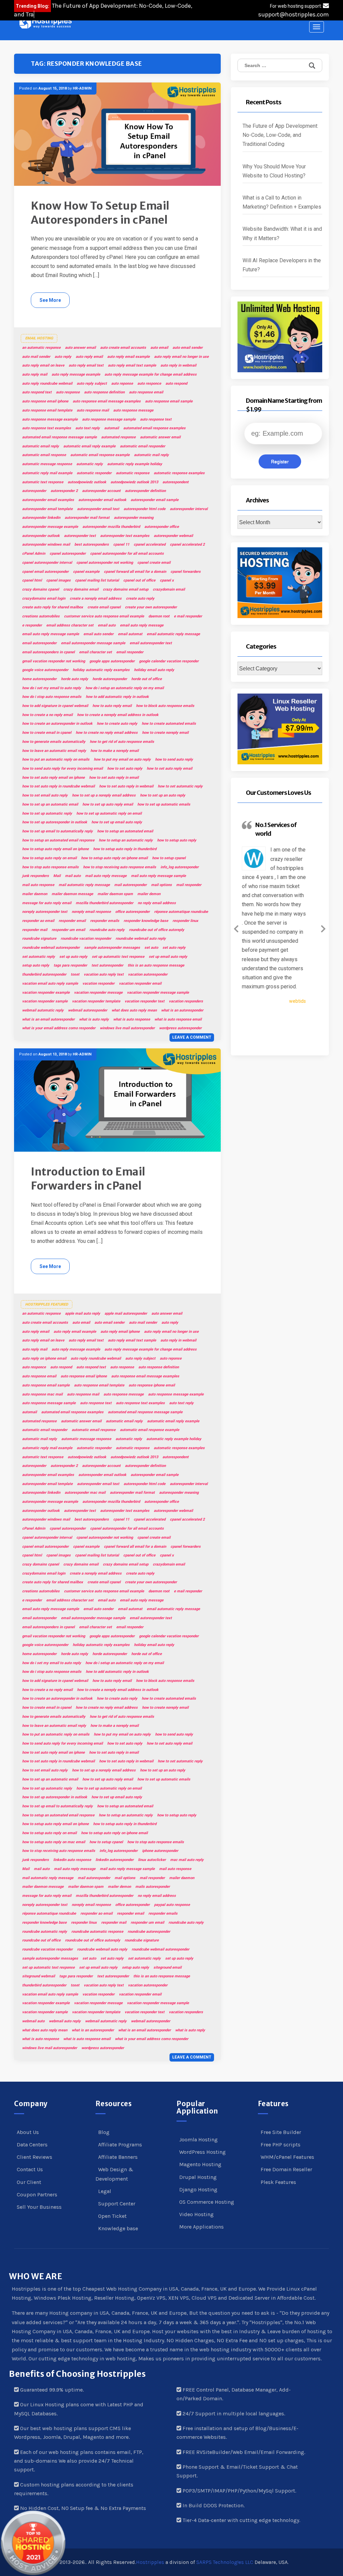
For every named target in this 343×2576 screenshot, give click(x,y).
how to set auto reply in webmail (126, 786)
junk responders (36, 876)
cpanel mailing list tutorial (97, 580)
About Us (28, 2132)
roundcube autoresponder (149, 1932)
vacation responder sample (45, 1001)
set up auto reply (73, 957)
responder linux (185, 921)
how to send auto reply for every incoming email (62, 769)
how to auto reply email (112, 706)
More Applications (201, 2227)
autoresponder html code (145, 509)
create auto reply (140, 598)
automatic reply (90, 464)
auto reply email (89, 357)
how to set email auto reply (45, 795)
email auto (107, 625)
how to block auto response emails (165, 706)
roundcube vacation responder (86, 939)
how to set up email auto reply (117, 822)
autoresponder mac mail (85, 1493)
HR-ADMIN (82, 88)
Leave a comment (192, 1037)
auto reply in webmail (178, 365)
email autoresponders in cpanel (48, 652)
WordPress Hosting (202, 2152)
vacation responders (186, 1001)
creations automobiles (41, 616)
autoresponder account (101, 491)
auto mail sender (36, 357)
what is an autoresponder (182, 1010)
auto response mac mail (42, 1394)
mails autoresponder (153, 1887)
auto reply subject (92, 383)
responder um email (68, 930)
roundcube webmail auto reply (141, 939)
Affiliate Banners (118, 2157)
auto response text (156, 419)
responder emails (105, 921)
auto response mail (93, 410)
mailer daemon (35, 894)
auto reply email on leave (43, 365)
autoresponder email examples (48, 500)
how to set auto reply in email (114, 778)
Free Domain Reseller (286, 2169)
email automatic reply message (173, 634)
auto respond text (37, 392)
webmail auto (33, 2021)
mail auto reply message (106, 876)
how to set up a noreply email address (104, 795)
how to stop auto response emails (50, 867)
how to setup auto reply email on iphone (55, 849)
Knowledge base (118, 2228)
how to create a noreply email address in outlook (118, 715)
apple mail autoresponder (126, 1313)
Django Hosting (198, 2189)
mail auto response (38, 885)
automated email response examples (154, 428)
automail (112, 428)
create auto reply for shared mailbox (53, 607)
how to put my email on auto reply (122, 759)
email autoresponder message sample (93, 643)
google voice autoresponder (45, 670)
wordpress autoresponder (180, 1028)
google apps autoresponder (112, 661)
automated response (118, 437)
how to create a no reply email (47, 715)
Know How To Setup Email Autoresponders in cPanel (100, 213)
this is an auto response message (156, 965)
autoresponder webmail (173, 536)
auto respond (176, 383)
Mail (57, 876)
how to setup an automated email (125, 831)
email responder (130, 652)
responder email (72, 921)
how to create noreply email (165, 733)
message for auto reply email (47, 903)
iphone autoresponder (160, 1851)
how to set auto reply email (169, 769)
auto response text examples (47, 428)
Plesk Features (278, 2182)
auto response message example (50, 419)
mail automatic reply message (84, 885)
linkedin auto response (72, 1860)
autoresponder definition (145, 491)
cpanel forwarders (186, 572)
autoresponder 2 (64, 491)
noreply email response (91, 912)
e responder (32, 625)
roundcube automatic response (97, 1932)
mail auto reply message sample (158, 876)
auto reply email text (86, 365)
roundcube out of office (41, 1940)
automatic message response (47, 464)
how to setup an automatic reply (126, 840)
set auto (151, 948)
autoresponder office (162, 527)
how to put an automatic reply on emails (56, 759)
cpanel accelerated (150, 544)
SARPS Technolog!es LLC (225, 2562)
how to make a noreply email (115, 751)
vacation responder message (98, 993)
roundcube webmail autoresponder (51, 948)
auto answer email (80, 348)
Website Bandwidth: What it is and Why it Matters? (282, 233)
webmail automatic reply (43, 1010)
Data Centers (32, 2145)
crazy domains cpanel (41, 589)
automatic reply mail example (47, 473)
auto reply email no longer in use (181, 357)
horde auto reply (75, 679)
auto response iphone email (152, 1385)
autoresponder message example (50, 527)
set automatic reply (39, 957)
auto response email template (47, 410)
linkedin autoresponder (115, 1860)
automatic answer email (160, 437)
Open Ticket (112, 2216)
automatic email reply (41, 446)
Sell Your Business (39, 2207)
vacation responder (98, 983)
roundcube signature (39, 939)
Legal (105, 2191)
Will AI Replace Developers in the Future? (282, 265)
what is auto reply (94, 1019)
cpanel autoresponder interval (47, 563)
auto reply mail (35, 374)
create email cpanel (104, 607)
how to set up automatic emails (164, 804)
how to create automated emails (169, 724)
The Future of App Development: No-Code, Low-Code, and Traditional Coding (280, 135)
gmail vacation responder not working (54, 661)
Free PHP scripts (281, 2145)
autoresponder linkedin (41, 518)
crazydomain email (169, 589)
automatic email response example (100, 455)
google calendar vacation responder (169, 661)
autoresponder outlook (41, 536)
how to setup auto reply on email (49, 858)
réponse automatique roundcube (181, 912)
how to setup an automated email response (58, 840)
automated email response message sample (59, 437)
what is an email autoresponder (48, 1019)
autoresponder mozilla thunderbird (111, 527)
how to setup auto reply (177, 840)
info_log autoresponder (180, 867)
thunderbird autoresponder (44, 974)
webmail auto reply (65, 2021)
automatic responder (94, 473)
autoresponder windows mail (46, 544)
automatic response (133, 473)
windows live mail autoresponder (127, 1028)
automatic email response (44, 455)
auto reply (63, 357)
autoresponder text (80, 536)
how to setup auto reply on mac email (54, 1842)
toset (75, 974)
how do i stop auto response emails (52, 697)
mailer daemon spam (115, 894)
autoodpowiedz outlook (87, 482)
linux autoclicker (152, 1860)
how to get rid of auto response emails (122, 742)
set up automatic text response (118, 957)
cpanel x (167, 580)
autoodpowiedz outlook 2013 (134, 482)
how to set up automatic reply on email (109, 813)
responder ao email (38, 921)
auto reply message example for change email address (151, 374)
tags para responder (70, 965)
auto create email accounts (123, 348)
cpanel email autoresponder (45, 572)
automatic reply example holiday (135, 464)
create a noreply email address (96, 598)
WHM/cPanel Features (287, 2157)
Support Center (117, 2204)
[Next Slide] (323, 928)
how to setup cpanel (169, 858)
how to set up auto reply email (108, 804)
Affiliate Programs (120, 2145)
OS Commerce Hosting (207, 2202)
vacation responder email (140, 983)
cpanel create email (154, 563)
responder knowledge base (146, 921)
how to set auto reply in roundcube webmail (58, 786)
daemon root (159, 616)
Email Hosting (39, 338)
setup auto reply (36, 965)
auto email (159, 348)
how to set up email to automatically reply (57, 831)
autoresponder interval (189, 509)
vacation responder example (46, 993)
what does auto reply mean (134, 1010)
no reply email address (157, 903)
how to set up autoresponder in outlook (55, 822)
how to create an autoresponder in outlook (57, 724)
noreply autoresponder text (45, 912)
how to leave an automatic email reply (54, 751)
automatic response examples (179, 473)
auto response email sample (169, 401)
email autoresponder (39, 643)
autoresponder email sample (155, 500)
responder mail (35, 930)
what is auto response (132, 1019)
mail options (161, 885)
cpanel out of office (139, 580)
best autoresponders (92, 544)
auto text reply (88, 428)
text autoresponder (107, 965)
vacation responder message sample (158, 993)
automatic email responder (143, 446)
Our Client (29, 2182)
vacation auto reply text (104, 974)
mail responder (189, 885)
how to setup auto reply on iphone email (114, 858)
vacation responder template (96, 1001)
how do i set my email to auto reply (52, 688)
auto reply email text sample (132, 365)
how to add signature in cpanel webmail (55, 706)
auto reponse (122, 383)
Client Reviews (35, 2157)
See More (50, 300)
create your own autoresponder (151, 607)
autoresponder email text (98, 509)
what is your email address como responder (59, 1028)
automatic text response (43, 482)
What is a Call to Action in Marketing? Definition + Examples (282, 202)
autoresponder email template (47, 509)
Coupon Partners (37, 2195)
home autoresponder (39, 679)
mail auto (73, 876)
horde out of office (147, 679)
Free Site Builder (281, 2132)
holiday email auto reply (154, 670)
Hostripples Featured (47, 1304)
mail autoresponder (130, 885)
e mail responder (188, 616)
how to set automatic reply (180, 786)
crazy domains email (81, 589)
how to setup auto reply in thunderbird (125, 849)
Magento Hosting (200, 2164)
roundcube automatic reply (45, 1932)
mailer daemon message (72, 894)
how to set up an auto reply (163, 795)
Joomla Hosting (198, 2140)
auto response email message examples (107, 401)
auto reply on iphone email (44, 1358)
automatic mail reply (151, 455)
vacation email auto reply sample (50, 983)
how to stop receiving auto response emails (120, 867)
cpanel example (86, 572)
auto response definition (104, 392)
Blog (104, 2132)
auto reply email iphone (120, 1332)
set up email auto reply (168, 957)
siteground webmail (39, 1976)
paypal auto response (172, 1905)
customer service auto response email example (104, 616)
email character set (95, 652)
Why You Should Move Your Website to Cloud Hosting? (275, 171)
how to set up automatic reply (47, 813)
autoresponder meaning (134, 518)
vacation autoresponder (148, 974)
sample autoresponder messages (112, 948)
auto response (68, 392)
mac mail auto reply (187, 1860)
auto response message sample (109, 419)
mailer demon (149, 894)
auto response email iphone (45, 401)
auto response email (146, 392)
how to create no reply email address (107, 733)
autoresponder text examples (125, 536)
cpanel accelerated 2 (187, 544)
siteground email (167, 1967)
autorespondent (176, 482)
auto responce (149, 383)
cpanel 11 (121, 544)
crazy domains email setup (126, 589)
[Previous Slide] (236, 928)
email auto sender (98, 634)
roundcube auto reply (107, 930)
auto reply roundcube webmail (47, 383)
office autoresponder (132, 912)
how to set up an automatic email (50, 804)
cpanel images (58, 580)
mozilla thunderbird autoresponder (105, 903)
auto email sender (188, 348)
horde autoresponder (110, 679)
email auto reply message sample (51, 634)
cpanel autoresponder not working (105, 563)
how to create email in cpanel (47, 733)
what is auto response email (178, 1019)
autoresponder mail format (87, 518)
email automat (130, 634)
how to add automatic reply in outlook (117, 697)
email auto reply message (142, 625)
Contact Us (30, 2169)
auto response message (133, 410)
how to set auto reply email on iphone (53, 778)
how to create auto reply (117, 724)
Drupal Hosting (198, 2177)
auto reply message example (76, 374)
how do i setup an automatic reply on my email (125, 688)
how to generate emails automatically (54, 742)
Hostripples (150, 2562)
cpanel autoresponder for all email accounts (127, 554)
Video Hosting (196, 2214)
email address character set (70, 625)
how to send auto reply (174, 759)
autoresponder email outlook (102, 500)
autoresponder (34, 491)
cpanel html (32, 580)
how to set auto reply (125, 769)
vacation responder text (145, 1001)
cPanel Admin (34, 554)
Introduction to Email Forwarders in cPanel (88, 1179)
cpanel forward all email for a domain (135, 572)
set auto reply (174, 948)
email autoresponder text (151, 643)
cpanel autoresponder (68, 554)
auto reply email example (128, 357)
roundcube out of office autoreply (157, 930)
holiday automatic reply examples (101, 670)
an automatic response (41, 348)
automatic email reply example (89, 446)
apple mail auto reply (83, 1313)
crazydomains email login (44, 598)
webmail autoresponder (88, 1010)
